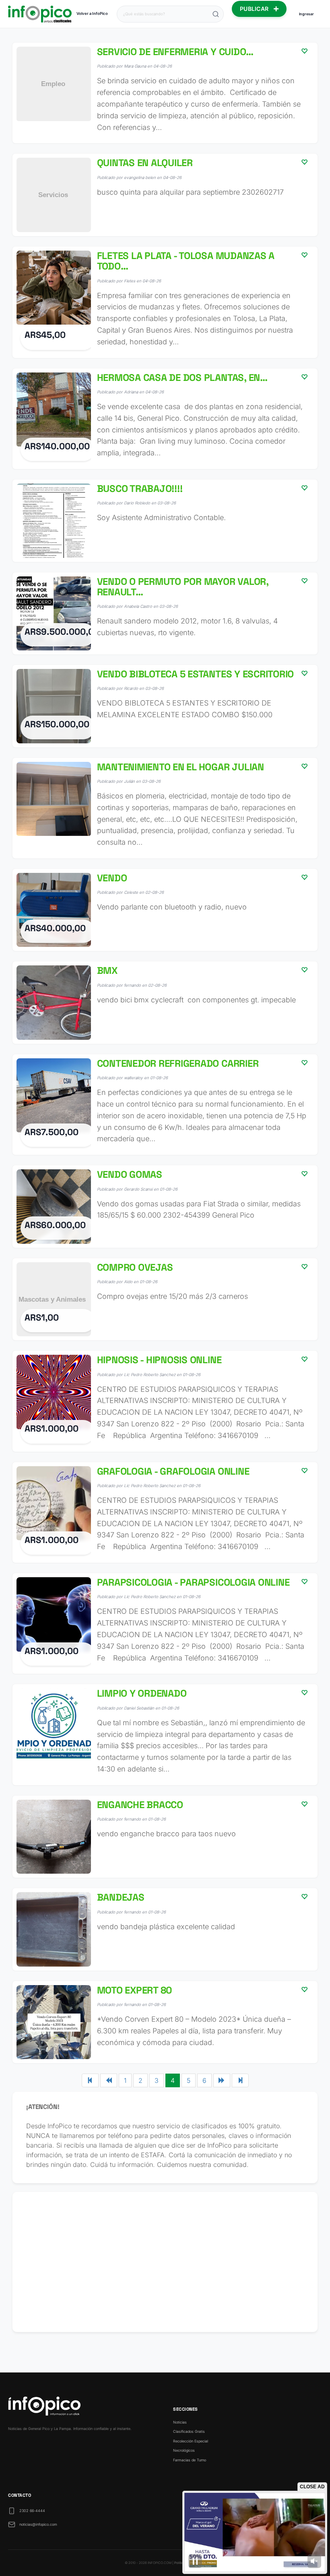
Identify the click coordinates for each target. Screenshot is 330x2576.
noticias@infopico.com (38, 2524)
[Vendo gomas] (165, 1207)
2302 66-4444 (32, 2511)
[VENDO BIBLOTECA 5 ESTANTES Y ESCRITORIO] (165, 706)
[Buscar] (216, 14)
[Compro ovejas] (165, 1299)
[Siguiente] (222, 2080)
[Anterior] (109, 2080)
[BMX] (165, 1003)
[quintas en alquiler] (165, 195)
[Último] (240, 2080)
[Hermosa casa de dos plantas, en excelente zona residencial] (165, 419)
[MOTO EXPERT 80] (165, 2022)
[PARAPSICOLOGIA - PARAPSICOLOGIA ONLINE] (165, 1623)
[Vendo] (165, 910)
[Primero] (90, 2080)
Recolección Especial (191, 2441)
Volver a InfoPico (92, 13)
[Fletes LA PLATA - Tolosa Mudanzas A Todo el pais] (165, 302)
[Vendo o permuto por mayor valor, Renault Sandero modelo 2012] (165, 614)
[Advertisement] (165, 2262)
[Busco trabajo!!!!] (165, 521)
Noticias (180, 2422)
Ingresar (306, 14)
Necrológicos (184, 2450)
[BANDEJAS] (165, 1929)
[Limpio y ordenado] (165, 1734)
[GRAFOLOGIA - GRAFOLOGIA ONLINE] (165, 1512)
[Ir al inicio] (40, 14)
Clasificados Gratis (189, 2431)
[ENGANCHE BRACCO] (165, 1837)
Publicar (255, 9)
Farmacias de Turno (190, 2460)
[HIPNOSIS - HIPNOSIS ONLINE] (165, 1401)
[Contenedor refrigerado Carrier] (165, 1105)
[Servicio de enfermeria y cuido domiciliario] (165, 93)
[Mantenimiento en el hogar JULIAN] (165, 808)
